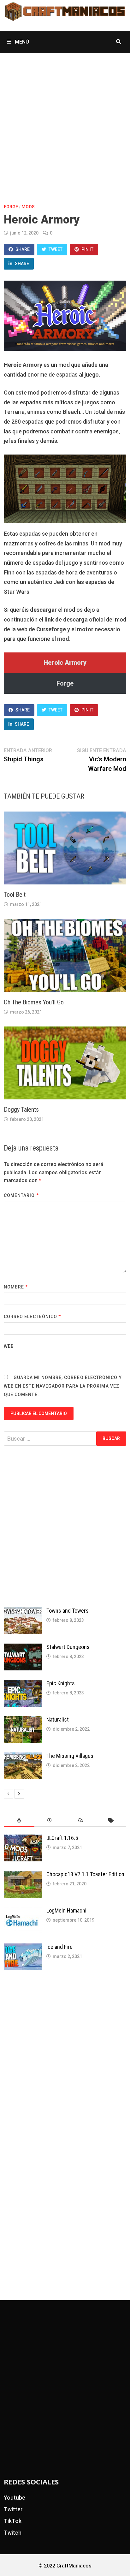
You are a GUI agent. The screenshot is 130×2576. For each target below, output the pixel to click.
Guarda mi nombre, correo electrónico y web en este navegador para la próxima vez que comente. (63, 1386)
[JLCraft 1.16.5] (23, 1839)
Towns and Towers (68, 1611)
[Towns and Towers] (23, 1612)
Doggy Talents (21, 1110)
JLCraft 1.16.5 (62, 1838)
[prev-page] (9, 1794)
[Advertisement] (65, 121)
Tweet (56, 249)
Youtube (15, 2498)
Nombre (16, 1287)
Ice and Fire (59, 1947)
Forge (11, 207)
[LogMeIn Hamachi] (23, 1911)
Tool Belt (15, 895)
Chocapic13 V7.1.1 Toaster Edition (85, 1874)
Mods (28, 207)
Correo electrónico (32, 1317)
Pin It (87, 249)
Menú (21, 42)
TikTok (13, 2521)
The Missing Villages (70, 1756)
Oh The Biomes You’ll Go (34, 1002)
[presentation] (19, 1820)
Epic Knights (61, 1683)
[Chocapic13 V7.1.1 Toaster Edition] (23, 1875)
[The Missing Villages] (23, 1757)
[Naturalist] (23, 1720)
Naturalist (58, 1719)
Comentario (21, 1195)
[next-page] (19, 1794)
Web (9, 1346)
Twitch (13, 2533)
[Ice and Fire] (23, 1948)
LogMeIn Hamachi (66, 1910)
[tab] (19, 1820)
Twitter (13, 2509)
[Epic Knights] (23, 1684)
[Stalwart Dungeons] (23, 1648)
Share (23, 249)
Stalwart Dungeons (68, 1647)
